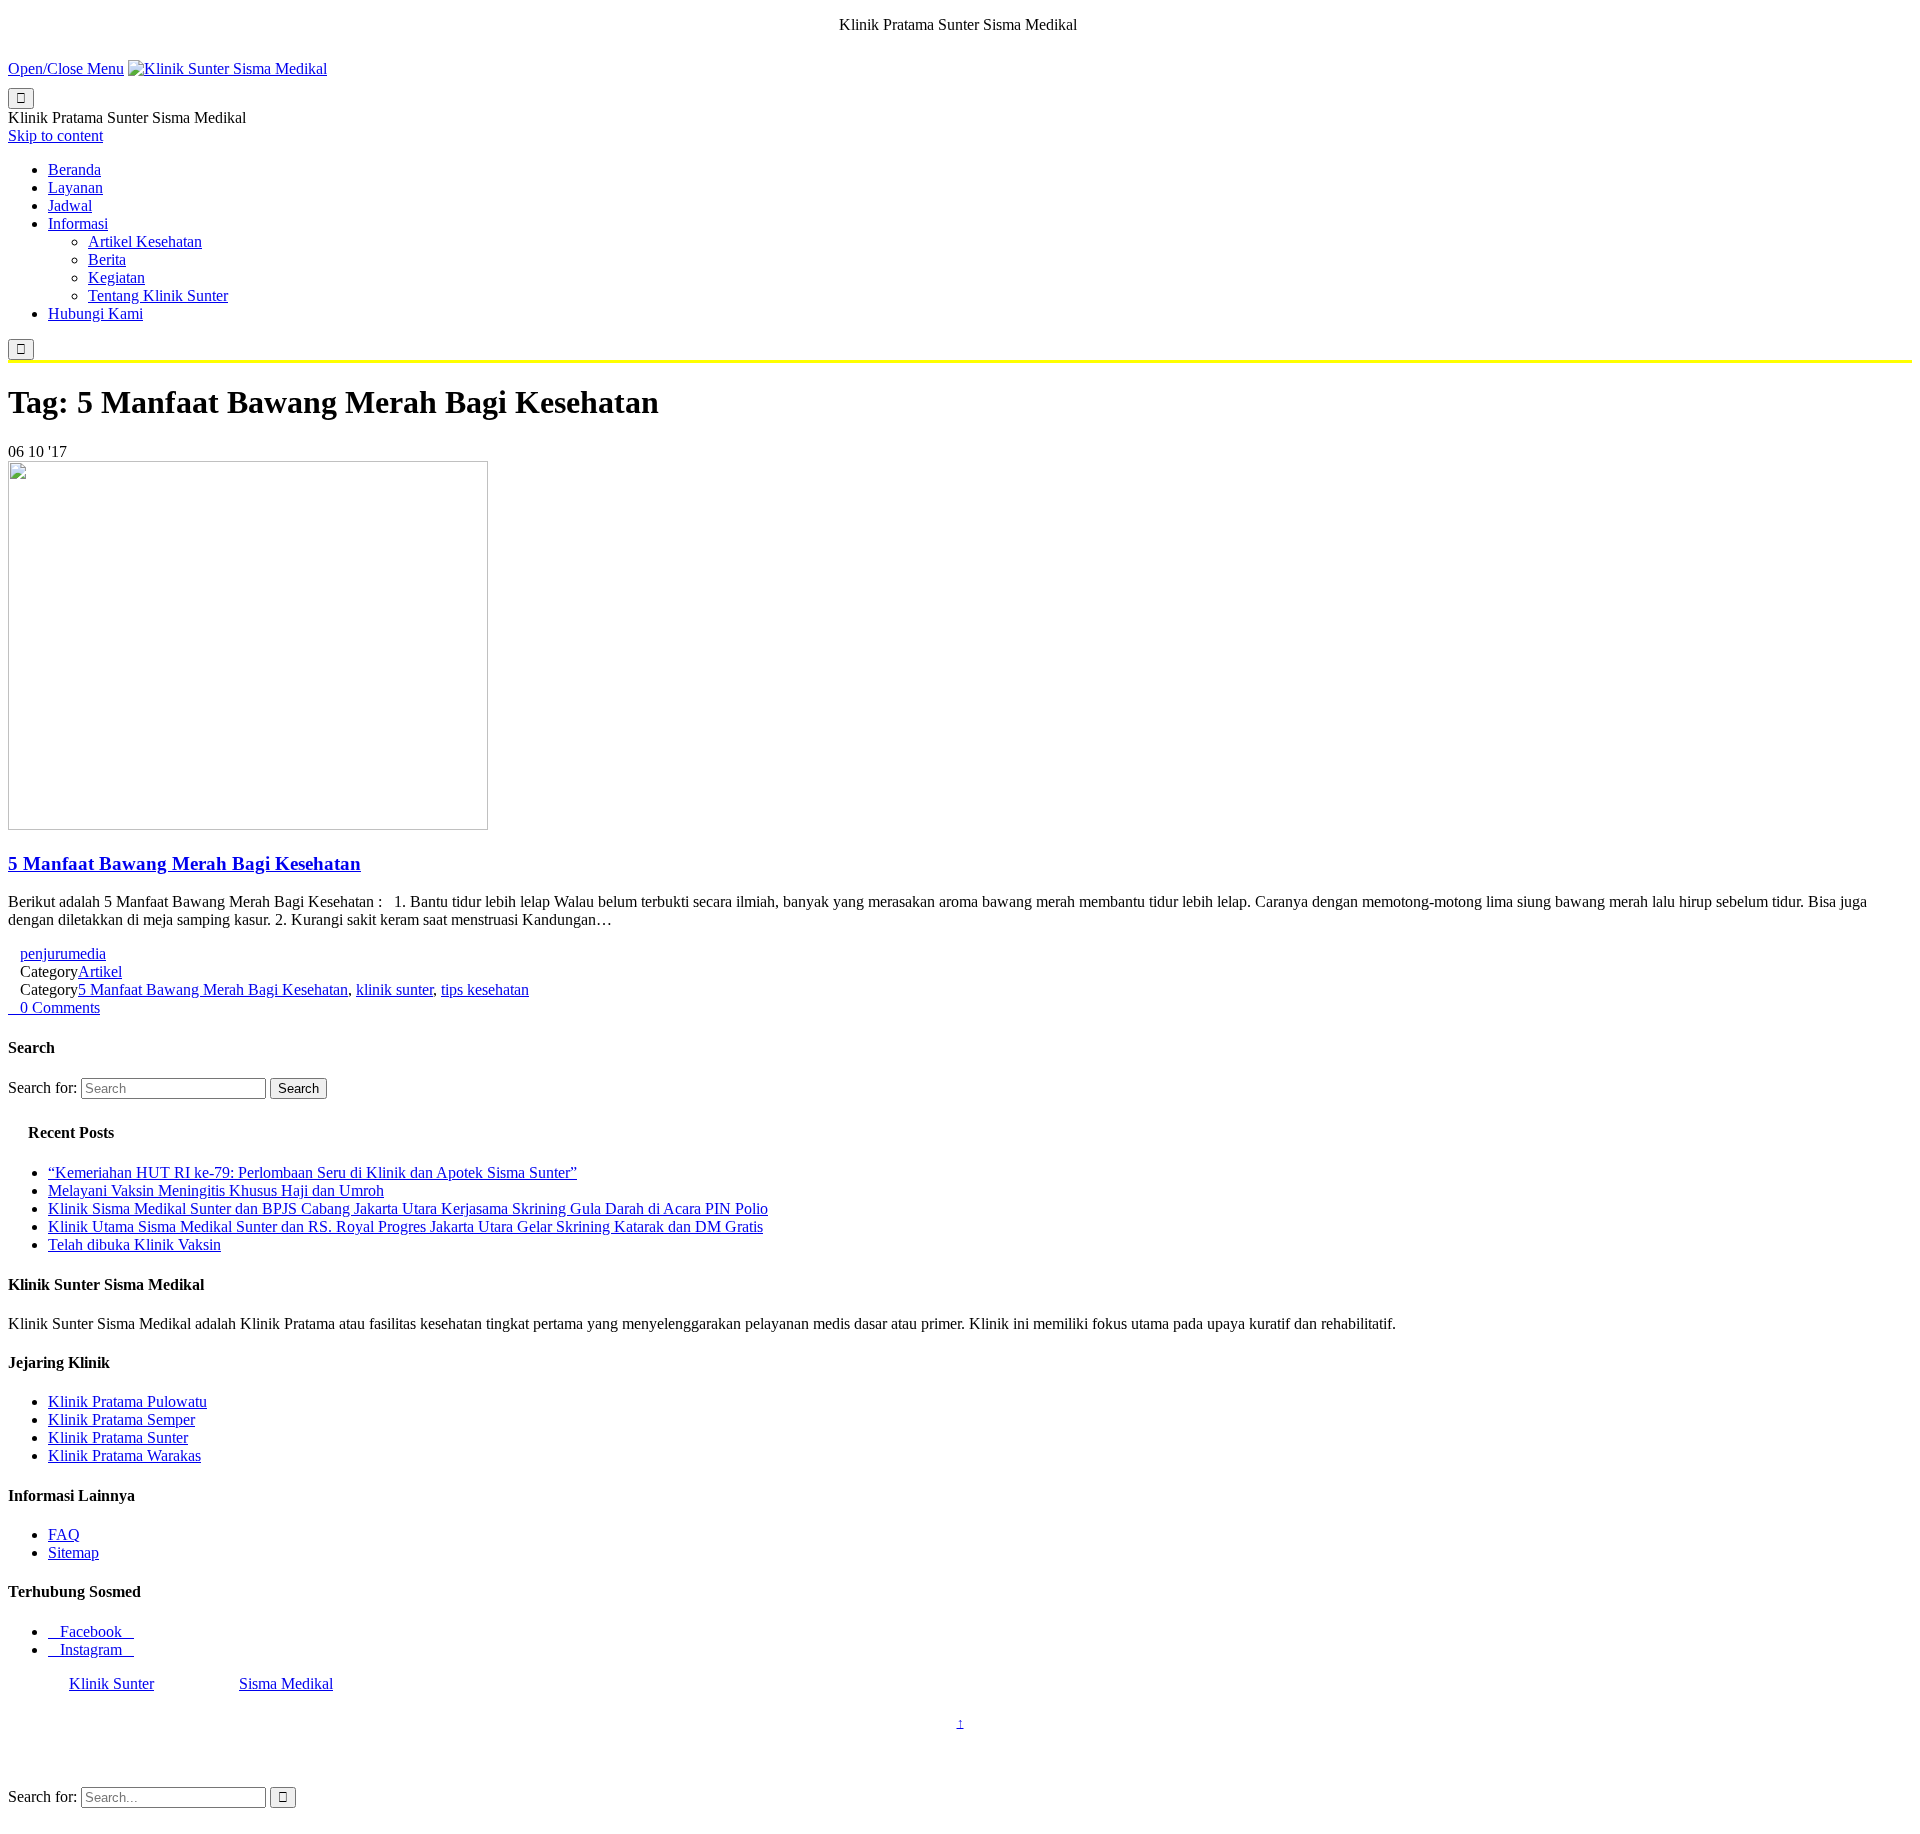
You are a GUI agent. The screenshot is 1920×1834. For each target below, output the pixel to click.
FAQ (64, 1534)
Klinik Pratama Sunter (118, 1437)
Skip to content (55, 135)
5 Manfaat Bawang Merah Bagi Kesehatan (184, 863)
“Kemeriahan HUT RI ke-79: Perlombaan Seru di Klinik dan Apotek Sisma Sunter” (312, 1172)
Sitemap (73, 1552)
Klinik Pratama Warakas (124, 1455)
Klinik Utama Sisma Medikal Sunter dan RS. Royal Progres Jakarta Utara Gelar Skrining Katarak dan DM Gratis (405, 1226)
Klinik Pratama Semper (121, 1419)
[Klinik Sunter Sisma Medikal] (227, 68)
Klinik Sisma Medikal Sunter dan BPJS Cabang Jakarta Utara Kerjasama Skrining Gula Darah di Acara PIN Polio (408, 1208)
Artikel (100, 971)
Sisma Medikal (286, 1683)
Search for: (42, 1087)
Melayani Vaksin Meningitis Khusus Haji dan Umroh (216, 1190)
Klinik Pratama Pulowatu (127, 1401)
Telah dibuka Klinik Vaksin (134, 1244)
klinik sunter (394, 989)
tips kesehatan (485, 989)
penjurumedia (63, 953)
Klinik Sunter (111, 1683)
